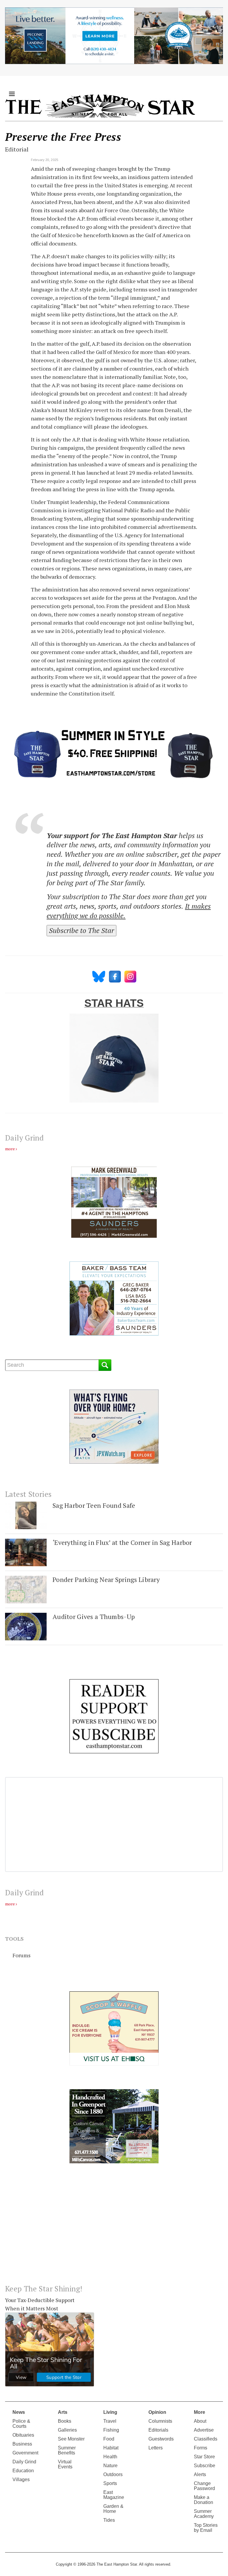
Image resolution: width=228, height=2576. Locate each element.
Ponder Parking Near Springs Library (106, 1579)
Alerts (200, 2474)
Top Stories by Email (206, 2528)
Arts (63, 2412)
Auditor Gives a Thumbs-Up (94, 1616)
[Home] (100, 106)
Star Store (204, 2457)
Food (109, 2439)
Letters (156, 2448)
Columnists (160, 2421)
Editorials (158, 2430)
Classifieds (206, 2439)
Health (110, 2457)
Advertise (204, 2430)
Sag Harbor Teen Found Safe (94, 1505)
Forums (22, 1955)
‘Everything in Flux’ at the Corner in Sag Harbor (122, 1542)
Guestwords (161, 2439)
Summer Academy (204, 2514)
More (199, 2412)
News (19, 2412)
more (10, 1149)
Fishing (111, 2430)
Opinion (157, 2412)
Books (65, 2421)
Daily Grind (24, 2462)
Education (23, 2471)
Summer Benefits (67, 2450)
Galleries (67, 2430)
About (200, 2421)
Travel (110, 2421)
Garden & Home (113, 2509)
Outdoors (113, 2474)
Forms (201, 2448)
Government (25, 2453)
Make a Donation (204, 2500)
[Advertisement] (114, 2229)
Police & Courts (21, 2424)
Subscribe (205, 2466)
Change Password (204, 2486)
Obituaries (23, 2435)
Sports (110, 2483)
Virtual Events (65, 2464)
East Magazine (114, 2495)
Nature (110, 2466)
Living (110, 2412)
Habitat (111, 2448)
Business (22, 2444)
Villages (21, 2480)
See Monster (71, 2439)
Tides (109, 2520)
